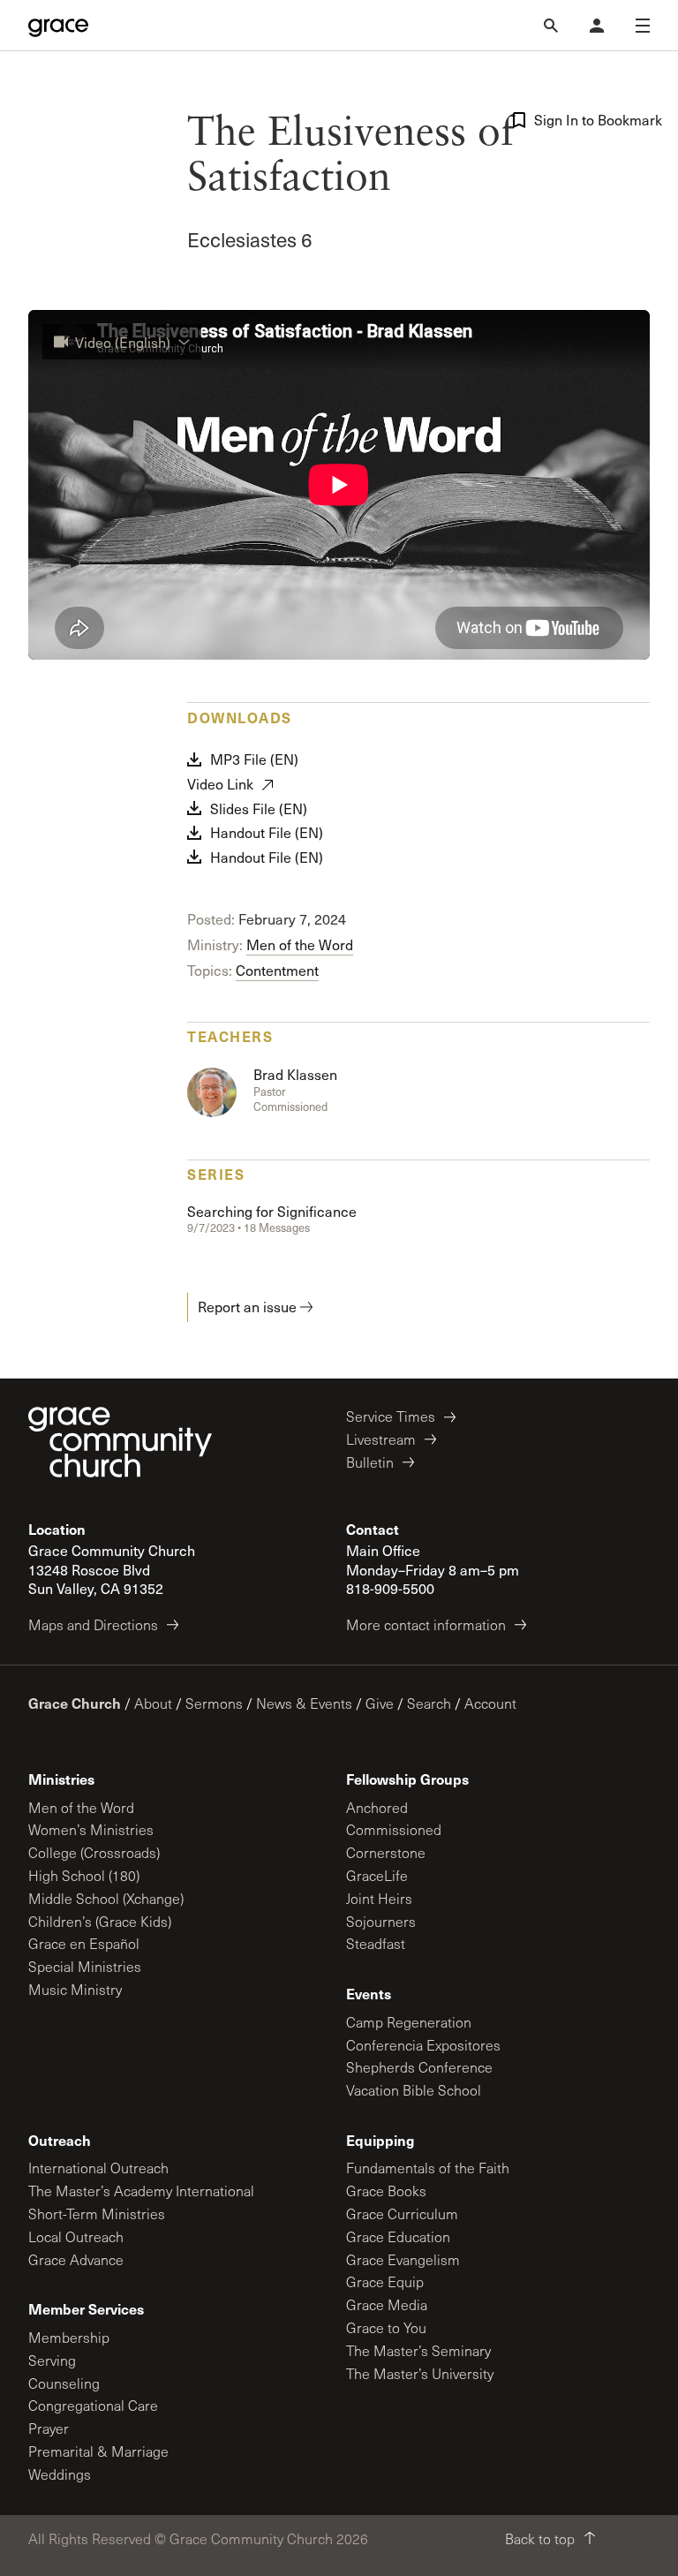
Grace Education (398, 2236)
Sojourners (381, 1921)
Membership (69, 2337)
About (153, 1703)
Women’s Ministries (91, 1829)
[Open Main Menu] (643, 26)
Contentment (277, 970)
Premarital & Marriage (98, 2451)
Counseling (64, 2383)
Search (429, 1703)
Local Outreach (76, 2236)
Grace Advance (76, 2259)
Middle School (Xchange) (106, 1898)
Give (380, 1703)
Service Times (391, 1416)
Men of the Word (300, 944)
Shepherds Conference (419, 2067)
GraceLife (377, 1875)
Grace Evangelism (403, 2259)
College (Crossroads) (94, 1852)
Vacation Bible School (414, 2090)
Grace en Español (84, 1943)
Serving (52, 2360)
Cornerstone (386, 1852)
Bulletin (370, 1462)
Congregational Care (93, 2405)
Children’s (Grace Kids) (100, 1921)
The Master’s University (420, 2373)
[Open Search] (551, 26)
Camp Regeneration (409, 2022)
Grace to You (386, 2327)
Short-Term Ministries (97, 2213)
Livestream (381, 1439)
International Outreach (98, 2168)
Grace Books (386, 2191)
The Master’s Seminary (418, 2350)
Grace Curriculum (402, 2213)
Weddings (60, 2474)
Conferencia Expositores (423, 2045)
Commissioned (394, 1829)
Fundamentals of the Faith (428, 2168)
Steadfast (376, 1943)
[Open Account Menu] (597, 26)
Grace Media (387, 2304)
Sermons (214, 1703)
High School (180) (84, 1875)
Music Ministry (75, 1989)
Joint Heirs (379, 1898)
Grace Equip (385, 2281)
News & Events (304, 1703)
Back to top (540, 2538)
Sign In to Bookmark (592, 120)
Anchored (377, 1807)
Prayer (49, 2428)
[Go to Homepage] (58, 26)
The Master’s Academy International (141, 2191)
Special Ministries (85, 1966)
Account (490, 1703)
